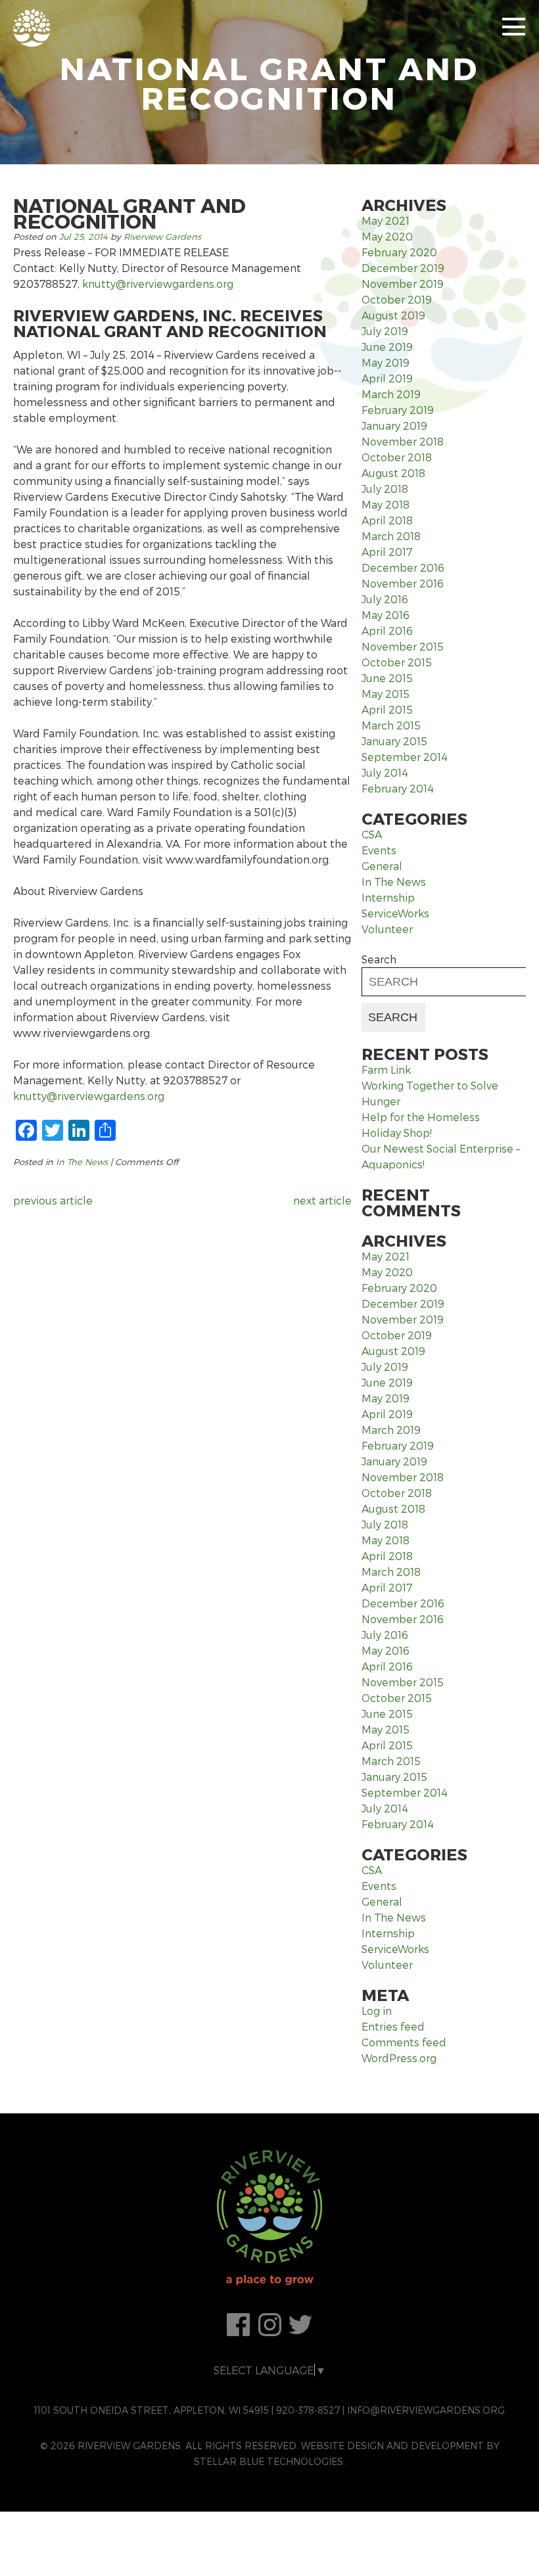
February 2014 (398, 788)
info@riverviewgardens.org (426, 2410)
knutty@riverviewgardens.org (158, 284)
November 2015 (403, 646)
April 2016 (387, 631)
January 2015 (394, 741)
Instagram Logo (269, 2325)
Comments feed (404, 2042)
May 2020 (387, 236)
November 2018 (403, 441)
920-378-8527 (308, 2410)
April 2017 (387, 552)
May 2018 (386, 504)
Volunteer (387, 929)
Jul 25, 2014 (83, 237)
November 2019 (403, 284)
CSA (372, 834)
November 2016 (403, 583)
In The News (82, 1162)
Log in (377, 2011)
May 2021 (386, 220)
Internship (388, 897)
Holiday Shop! (397, 1133)
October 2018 (397, 457)
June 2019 (387, 347)
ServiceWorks (395, 913)
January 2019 (394, 425)
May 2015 (386, 694)
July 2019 (385, 331)
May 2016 (386, 615)
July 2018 (385, 489)
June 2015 (387, 678)
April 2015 (387, 709)
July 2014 (385, 772)
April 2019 (387, 378)
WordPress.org (399, 2058)
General (382, 866)
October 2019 (397, 299)
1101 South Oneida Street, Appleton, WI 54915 (152, 2410)
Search (379, 959)
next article (322, 1200)
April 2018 (387, 520)
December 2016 (403, 567)
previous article (53, 1200)
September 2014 (405, 757)
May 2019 (386, 362)
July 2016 (385, 599)
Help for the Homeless (421, 1117)
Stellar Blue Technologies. (269, 2461)
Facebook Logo (239, 2325)
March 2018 (391, 536)
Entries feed (393, 2026)
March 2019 (391, 394)
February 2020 (399, 252)
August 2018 (393, 473)
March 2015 (391, 725)
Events (379, 850)
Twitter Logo (300, 2325)
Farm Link (386, 1069)
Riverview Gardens (162, 237)
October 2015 (397, 662)
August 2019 (393, 315)
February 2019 (398, 410)
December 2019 (403, 268)
